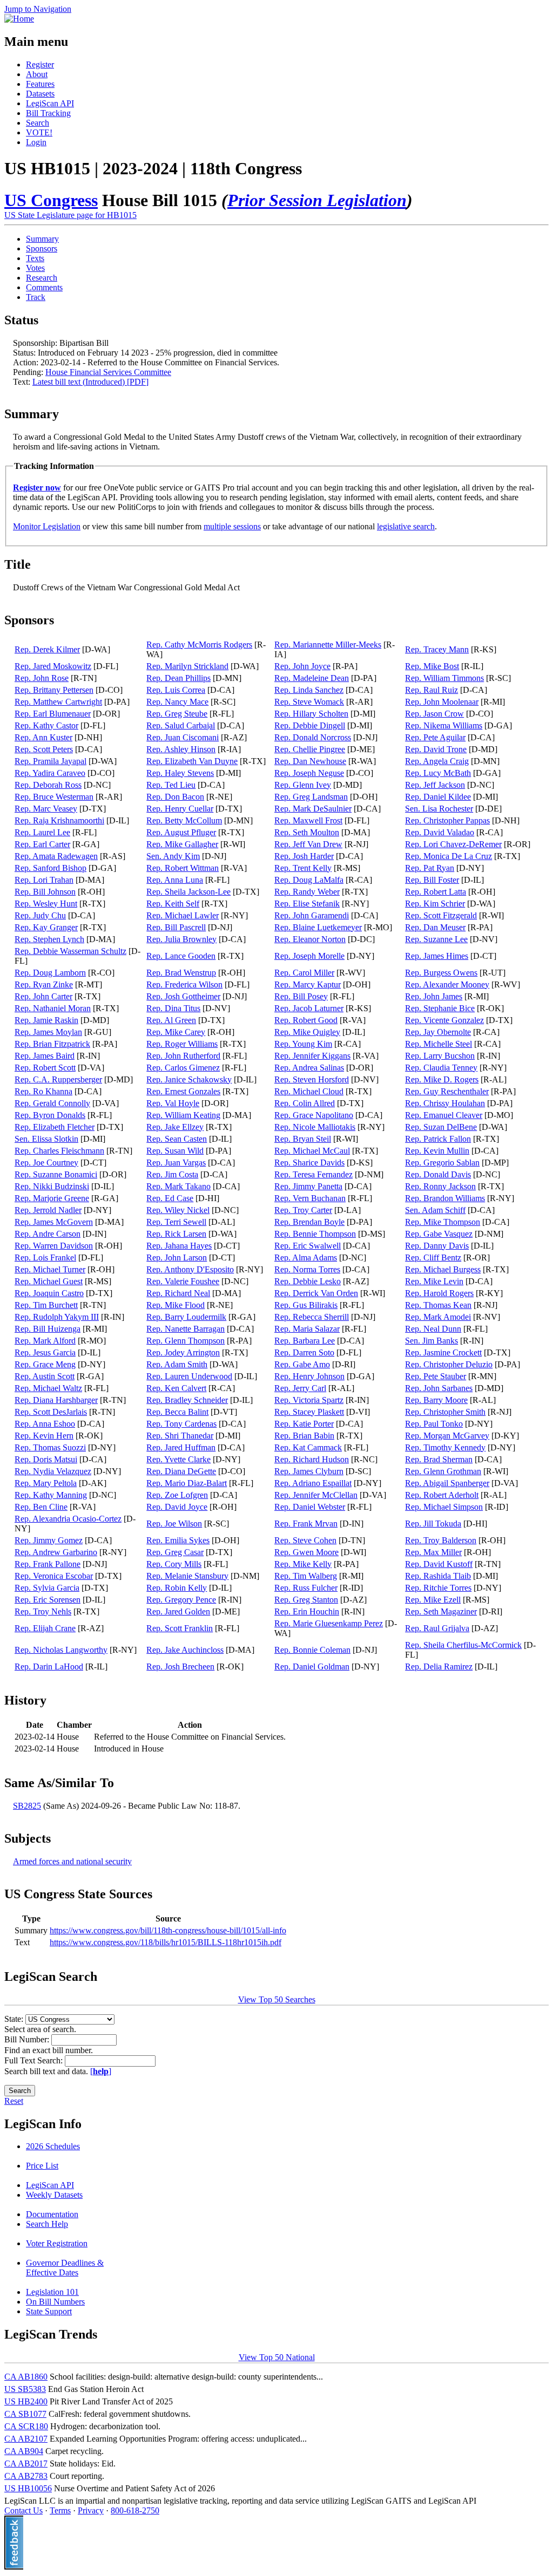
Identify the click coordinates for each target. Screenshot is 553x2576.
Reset (14, 2101)
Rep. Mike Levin (434, 1281)
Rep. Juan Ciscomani (183, 737)
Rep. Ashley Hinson (181, 749)
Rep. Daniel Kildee (438, 797)
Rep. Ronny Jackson (440, 1186)
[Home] (19, 19)
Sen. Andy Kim (173, 856)
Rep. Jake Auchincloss (185, 1650)
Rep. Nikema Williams (444, 725)
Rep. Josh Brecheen (180, 1667)
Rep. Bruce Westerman (54, 797)
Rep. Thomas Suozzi (50, 1447)
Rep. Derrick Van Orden (316, 1293)
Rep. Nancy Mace (177, 702)
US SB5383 (25, 2389)
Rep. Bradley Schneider (187, 1400)
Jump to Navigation (38, 9)
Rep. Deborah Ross (48, 785)
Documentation (52, 2214)
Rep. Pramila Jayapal (50, 761)
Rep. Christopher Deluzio (449, 1364)
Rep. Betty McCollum (184, 820)
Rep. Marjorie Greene (52, 1198)
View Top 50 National (277, 2357)
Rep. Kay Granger (46, 927)
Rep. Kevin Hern (44, 1436)
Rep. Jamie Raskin (46, 1020)
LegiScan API (50, 103)
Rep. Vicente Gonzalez (444, 1020)
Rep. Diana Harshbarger (56, 1400)
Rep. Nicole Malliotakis (315, 1127)
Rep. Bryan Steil (303, 1139)
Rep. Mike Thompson (443, 1222)
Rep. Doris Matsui (46, 1459)
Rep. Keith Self (173, 904)
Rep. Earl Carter (42, 844)
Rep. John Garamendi (312, 915)
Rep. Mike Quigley (307, 1032)
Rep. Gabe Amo (302, 1364)
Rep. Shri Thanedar (180, 1436)
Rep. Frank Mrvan (306, 1524)
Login (36, 142)
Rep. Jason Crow (434, 714)
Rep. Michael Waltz (48, 1388)
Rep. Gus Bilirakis (306, 1305)
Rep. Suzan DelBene (441, 1127)
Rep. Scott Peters (44, 749)
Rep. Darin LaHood (49, 1667)
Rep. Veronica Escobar (54, 1576)
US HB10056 (28, 2488)
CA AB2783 (26, 2476)
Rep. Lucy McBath (438, 773)
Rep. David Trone (436, 749)
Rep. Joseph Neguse (309, 773)
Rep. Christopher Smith (445, 1412)
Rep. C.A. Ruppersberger (58, 1079)
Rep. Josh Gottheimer (183, 996)
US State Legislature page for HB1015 (70, 215)
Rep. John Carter (43, 996)
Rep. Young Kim (303, 1044)
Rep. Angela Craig (437, 761)
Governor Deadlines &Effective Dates (65, 2268)
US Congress (51, 200)
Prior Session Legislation (317, 200)
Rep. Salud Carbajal (181, 725)
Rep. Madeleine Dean (312, 678)
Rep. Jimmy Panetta (308, 1186)
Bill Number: (28, 2039)
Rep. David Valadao (440, 832)
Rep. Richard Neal (178, 1293)
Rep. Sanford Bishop (50, 868)
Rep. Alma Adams (306, 1258)
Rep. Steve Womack (309, 702)
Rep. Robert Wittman (183, 868)
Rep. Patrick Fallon (438, 1139)
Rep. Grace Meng (45, 1364)
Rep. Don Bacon (175, 797)
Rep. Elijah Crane (45, 1628)
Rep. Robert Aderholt (442, 1495)
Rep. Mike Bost (432, 666)
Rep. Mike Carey (176, 1032)
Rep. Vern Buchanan (310, 1198)
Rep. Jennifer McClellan (316, 1495)
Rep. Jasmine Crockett (443, 1352)
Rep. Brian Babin (304, 1436)
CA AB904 (24, 2451)
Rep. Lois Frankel (45, 1258)
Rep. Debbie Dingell (310, 725)
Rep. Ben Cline (41, 1507)
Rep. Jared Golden (178, 1611)
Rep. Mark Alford (45, 1341)
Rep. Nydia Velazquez (53, 1471)
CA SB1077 (25, 2414)
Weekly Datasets (54, 2195)
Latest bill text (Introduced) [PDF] (90, 382)
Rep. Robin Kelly (177, 1588)
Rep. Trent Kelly (303, 868)
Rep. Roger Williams (182, 1044)
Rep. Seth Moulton (307, 832)
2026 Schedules (53, 2146)
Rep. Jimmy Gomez (49, 1540)
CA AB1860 (26, 2377)
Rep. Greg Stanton (306, 1600)
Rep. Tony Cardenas (181, 1424)
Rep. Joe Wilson (174, 1524)
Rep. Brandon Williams (445, 1198)
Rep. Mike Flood (176, 1305)
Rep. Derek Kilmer (47, 649)
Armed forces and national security (72, 1861)
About (37, 74)
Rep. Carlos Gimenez (183, 1068)
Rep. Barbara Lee (305, 1341)
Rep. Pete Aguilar (435, 737)
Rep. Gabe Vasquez (439, 1234)
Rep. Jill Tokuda (433, 1524)
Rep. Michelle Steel (439, 1044)
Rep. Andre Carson (48, 1234)
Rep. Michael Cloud (309, 1091)
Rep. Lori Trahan (44, 880)
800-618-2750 (135, 2510)
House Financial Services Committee (108, 372)
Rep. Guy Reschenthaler (447, 1091)
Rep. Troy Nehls (43, 1611)
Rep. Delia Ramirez (439, 1667)
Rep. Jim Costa (172, 1174)
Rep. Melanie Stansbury (187, 1576)
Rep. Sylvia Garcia (47, 1588)
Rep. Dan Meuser (435, 927)
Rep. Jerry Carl (300, 1388)
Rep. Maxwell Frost (308, 820)
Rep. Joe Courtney (46, 1163)
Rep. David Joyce (177, 1507)
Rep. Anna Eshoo (45, 1424)
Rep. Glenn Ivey (303, 785)
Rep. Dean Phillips (178, 678)
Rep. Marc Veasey (46, 809)
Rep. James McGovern (54, 1222)
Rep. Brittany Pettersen (54, 690)
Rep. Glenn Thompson (186, 1341)
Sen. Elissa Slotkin (46, 1139)
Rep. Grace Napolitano (314, 1115)
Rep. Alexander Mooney (447, 984)
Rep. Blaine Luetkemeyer (318, 927)
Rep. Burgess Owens (441, 973)
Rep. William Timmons (444, 678)
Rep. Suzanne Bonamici (56, 1174)
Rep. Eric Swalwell (308, 1246)
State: (15, 2019)
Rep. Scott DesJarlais (51, 1412)
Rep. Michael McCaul (312, 1151)
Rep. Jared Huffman (181, 1447)
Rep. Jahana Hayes (179, 1246)
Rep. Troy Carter (303, 1210)
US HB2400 (26, 2401)
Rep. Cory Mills (174, 1564)
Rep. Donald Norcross (313, 737)
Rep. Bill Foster (432, 880)
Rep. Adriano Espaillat (313, 1483)
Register (40, 64)
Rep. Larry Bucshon (440, 1056)
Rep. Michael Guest (49, 1281)
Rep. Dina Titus (173, 1008)
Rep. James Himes (437, 956)
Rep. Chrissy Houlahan (445, 1103)
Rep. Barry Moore (436, 1400)
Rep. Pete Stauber (436, 1376)
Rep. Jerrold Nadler (48, 1210)
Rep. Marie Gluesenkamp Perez (329, 1623)
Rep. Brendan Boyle (309, 1222)
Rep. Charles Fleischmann (59, 1151)
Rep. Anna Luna (175, 880)
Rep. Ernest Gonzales (183, 1091)
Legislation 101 (52, 2292)
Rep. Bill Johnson (45, 892)
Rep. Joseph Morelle (309, 956)
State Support (49, 2311)
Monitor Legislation (47, 526)
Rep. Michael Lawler (183, 915)
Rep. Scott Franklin (180, 1628)
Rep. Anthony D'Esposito (190, 1269)
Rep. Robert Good (306, 1020)
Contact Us (23, 2510)
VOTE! (39, 132)
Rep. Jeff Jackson (435, 785)
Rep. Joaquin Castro (49, 1293)
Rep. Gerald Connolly (52, 1103)
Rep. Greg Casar (175, 1552)
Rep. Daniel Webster (310, 1507)
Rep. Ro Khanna (43, 1091)
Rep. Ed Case (170, 1198)
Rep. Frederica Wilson (184, 984)
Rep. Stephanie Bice (440, 1008)
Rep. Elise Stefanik (307, 904)
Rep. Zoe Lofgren (177, 1495)
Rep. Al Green (171, 1020)
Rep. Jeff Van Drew (308, 844)
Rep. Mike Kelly (303, 1564)
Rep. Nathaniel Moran (53, 1008)
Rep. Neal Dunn (433, 1329)
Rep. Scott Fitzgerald (441, 915)
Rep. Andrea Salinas (309, 1068)
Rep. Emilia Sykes (178, 1540)
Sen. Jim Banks (431, 1341)
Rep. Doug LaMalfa (309, 880)
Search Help (47, 2224)
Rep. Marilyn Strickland (187, 666)
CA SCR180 (26, 2426)
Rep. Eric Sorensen (48, 1600)
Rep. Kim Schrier (435, 904)
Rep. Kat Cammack (308, 1447)
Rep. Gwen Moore (306, 1552)
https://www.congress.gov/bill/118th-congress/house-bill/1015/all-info (168, 1930)
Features (40, 84)
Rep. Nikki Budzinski (52, 1186)
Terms (60, 2510)
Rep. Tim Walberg (306, 1576)
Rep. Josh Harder (304, 856)
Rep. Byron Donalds (50, 1115)
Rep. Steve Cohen (305, 1540)
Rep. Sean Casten (177, 1139)
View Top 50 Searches (277, 1999)
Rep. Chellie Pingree (310, 749)
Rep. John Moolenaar (442, 702)
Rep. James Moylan (48, 1032)
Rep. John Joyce (302, 666)
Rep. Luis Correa (176, 690)
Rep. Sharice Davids (309, 1163)
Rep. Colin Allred (305, 1103)
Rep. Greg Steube (177, 714)
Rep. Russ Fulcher (306, 1588)
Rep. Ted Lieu (171, 785)
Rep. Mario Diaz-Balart (187, 1483)
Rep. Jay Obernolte (438, 1032)
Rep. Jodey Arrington (183, 1352)
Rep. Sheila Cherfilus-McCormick (463, 1645)
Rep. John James (434, 996)
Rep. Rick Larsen (176, 1234)
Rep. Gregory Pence (181, 1600)
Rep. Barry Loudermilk (186, 1317)
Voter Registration (57, 2243)
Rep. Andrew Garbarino (56, 1552)
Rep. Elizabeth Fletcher (55, 1127)
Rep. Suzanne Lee (436, 939)
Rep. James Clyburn (309, 1471)
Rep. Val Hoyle (173, 1103)
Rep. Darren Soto (304, 1352)
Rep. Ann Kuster (43, 737)
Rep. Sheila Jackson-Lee (188, 892)
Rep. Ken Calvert (176, 1388)
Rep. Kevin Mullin (437, 1151)
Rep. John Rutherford (183, 1056)
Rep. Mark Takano (178, 1186)
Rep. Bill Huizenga (48, 1329)
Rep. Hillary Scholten (311, 714)
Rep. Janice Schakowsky (189, 1079)
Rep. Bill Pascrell (176, 927)
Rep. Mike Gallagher (182, 844)
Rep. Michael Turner (50, 1269)
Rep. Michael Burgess (443, 1269)
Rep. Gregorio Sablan (442, 1163)
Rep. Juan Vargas (176, 1163)
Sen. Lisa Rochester (439, 809)
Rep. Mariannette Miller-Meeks (328, 645)
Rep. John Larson (177, 1258)
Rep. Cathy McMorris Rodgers (199, 645)
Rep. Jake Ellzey (175, 1127)
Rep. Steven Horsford (312, 1079)
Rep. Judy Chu (40, 915)
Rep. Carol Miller (304, 973)
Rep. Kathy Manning (51, 1495)
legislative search (406, 526)
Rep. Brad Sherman (439, 1459)
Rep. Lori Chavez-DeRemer (453, 844)
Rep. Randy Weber (307, 892)
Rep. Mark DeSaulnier (313, 809)
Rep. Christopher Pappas (447, 820)
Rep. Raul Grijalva (437, 1628)
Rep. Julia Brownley (181, 939)
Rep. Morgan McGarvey (447, 1436)
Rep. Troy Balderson (441, 1540)
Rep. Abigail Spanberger (447, 1483)
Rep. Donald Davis (438, 1174)
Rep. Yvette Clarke (178, 1459)
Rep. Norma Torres (307, 1269)
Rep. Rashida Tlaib (438, 1576)
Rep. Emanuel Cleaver (444, 1115)
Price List (42, 2166)
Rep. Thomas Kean (438, 1305)
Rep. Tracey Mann (437, 649)
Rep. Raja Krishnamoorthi (59, 820)
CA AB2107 (26, 2439)
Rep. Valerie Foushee (183, 1281)
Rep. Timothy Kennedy (445, 1447)
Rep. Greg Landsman (311, 797)
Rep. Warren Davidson (54, 1246)
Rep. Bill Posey (301, 996)
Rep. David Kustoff (439, 1564)
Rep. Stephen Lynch (49, 939)
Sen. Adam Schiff (435, 1210)
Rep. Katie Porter (304, 1424)
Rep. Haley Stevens (180, 773)
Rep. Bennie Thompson (315, 1234)
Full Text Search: (35, 2060)
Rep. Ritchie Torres (438, 1588)
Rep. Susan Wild (175, 1151)
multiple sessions (232, 526)
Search (38, 123)
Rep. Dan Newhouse (310, 761)
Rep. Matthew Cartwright (58, 702)
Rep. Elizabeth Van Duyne (192, 761)
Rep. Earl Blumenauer (53, 714)
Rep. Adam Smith (177, 1364)
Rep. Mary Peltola (46, 1483)
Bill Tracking (48, 113)
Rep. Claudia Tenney (441, 1068)
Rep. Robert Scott (45, 1068)
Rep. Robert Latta (436, 892)
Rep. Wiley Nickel (178, 1210)
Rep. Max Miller (433, 1552)
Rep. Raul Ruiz (431, 690)
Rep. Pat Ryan (430, 868)
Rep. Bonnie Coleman (312, 1650)
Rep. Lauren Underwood (189, 1376)
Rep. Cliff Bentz (433, 1258)
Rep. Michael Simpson (444, 1507)
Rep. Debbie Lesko (308, 1281)
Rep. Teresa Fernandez (313, 1174)
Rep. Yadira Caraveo (50, 773)
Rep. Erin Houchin (307, 1611)
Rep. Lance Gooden (181, 956)
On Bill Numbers (55, 2302)
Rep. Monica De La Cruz (449, 856)
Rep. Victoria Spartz (309, 1400)
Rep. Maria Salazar (307, 1329)
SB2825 (27, 1806)
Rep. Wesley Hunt (46, 904)
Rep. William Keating (183, 1115)
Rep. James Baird (45, 1056)
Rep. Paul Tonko (434, 1424)
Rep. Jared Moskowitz (53, 666)
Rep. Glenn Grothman (443, 1471)
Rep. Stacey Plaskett (309, 1412)
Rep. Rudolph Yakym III (57, 1317)
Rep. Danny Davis (437, 1246)
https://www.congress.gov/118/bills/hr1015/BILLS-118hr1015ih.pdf (166, 1942)
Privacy (91, 2510)
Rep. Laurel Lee (42, 832)
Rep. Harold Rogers (439, 1293)
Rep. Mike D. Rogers (442, 1079)
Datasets (40, 94)
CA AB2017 (26, 2463)
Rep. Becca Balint (177, 1412)
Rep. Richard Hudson (312, 1459)
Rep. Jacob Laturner (309, 1008)
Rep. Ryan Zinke (44, 984)
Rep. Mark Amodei (438, 1317)
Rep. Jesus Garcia (45, 1352)
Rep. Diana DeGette (181, 1471)
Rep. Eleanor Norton (310, 939)
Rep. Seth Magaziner (441, 1611)
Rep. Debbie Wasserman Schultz (70, 951)
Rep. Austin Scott (45, 1376)
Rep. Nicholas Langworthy (61, 1650)
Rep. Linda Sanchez (309, 690)
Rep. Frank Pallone (48, 1564)
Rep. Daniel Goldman (312, 1667)
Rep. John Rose (42, 678)
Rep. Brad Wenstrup (181, 973)
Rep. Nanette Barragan (186, 1329)
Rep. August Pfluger (181, 832)
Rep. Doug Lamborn (50, 973)
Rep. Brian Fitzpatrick (52, 1044)
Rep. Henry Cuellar (180, 809)
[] (101, 2071)
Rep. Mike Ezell (433, 1600)
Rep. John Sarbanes (439, 1388)
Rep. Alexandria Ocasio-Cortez (68, 1519)
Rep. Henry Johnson (309, 1376)
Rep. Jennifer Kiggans (312, 1056)
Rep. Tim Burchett (46, 1305)
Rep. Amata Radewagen (56, 856)
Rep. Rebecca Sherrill (312, 1317)
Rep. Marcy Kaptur (308, 984)
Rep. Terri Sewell (176, 1222)
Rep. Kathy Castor (46, 725)
